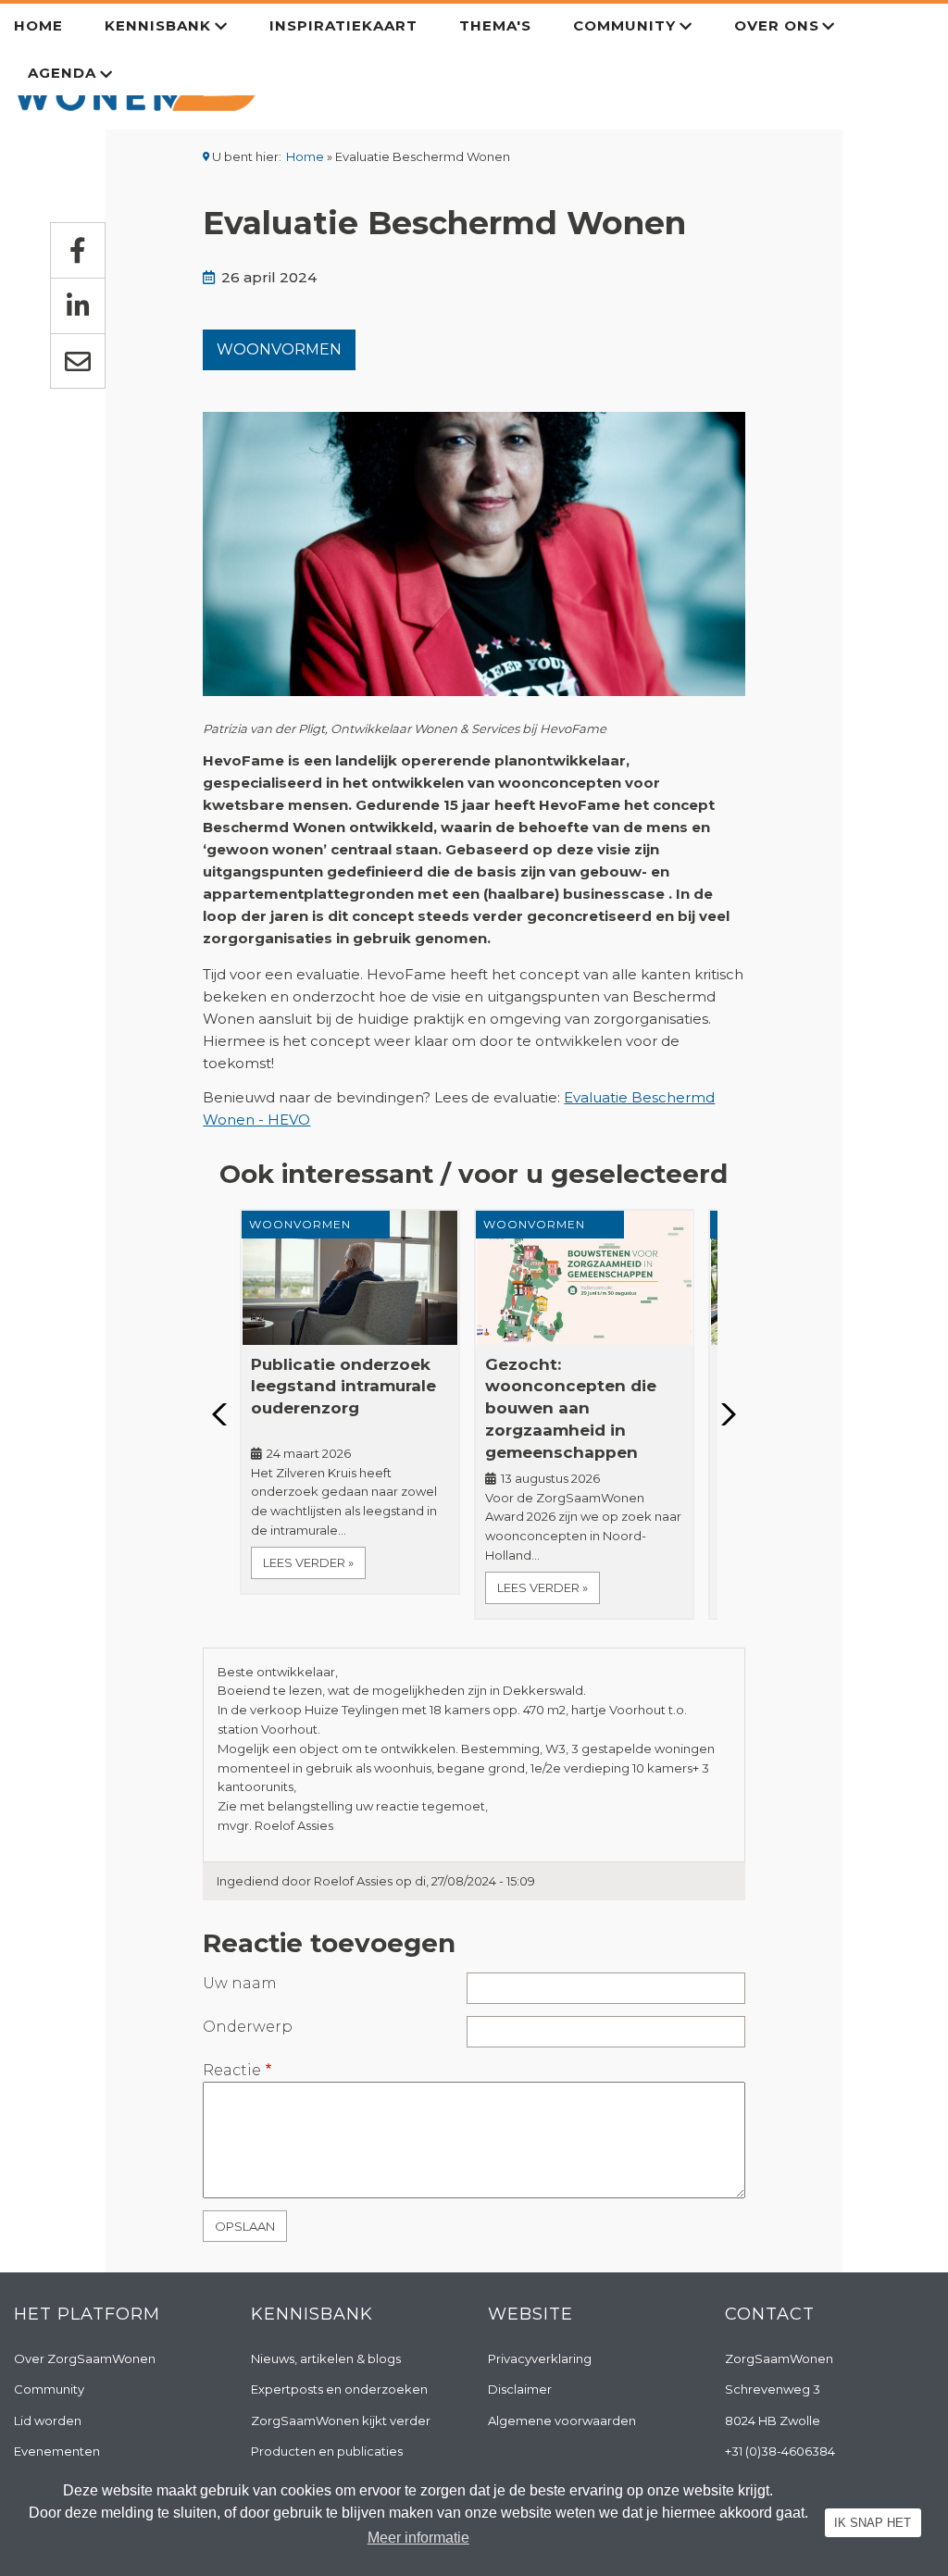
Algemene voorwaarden (562, 2420)
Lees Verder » (308, 1562)
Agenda (62, 73)
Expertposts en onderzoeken (339, 2389)
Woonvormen (279, 349)
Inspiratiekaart (343, 25)
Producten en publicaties (327, 2451)
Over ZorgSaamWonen (85, 2358)
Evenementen (57, 2451)
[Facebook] (78, 250)
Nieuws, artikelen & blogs (326, 2358)
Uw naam (240, 1983)
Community (624, 25)
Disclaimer (520, 2389)
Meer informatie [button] (418, 2538)
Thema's (495, 25)
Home (38, 25)
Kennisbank (158, 25)
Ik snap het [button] (873, 2523)
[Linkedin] (78, 305)
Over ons (777, 25)
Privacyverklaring (540, 2358)
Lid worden (48, 2420)
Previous (225, 1414)
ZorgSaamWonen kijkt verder (341, 2420)
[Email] (78, 361)
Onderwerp (248, 2027)
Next (723, 1414)
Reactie (232, 2070)
